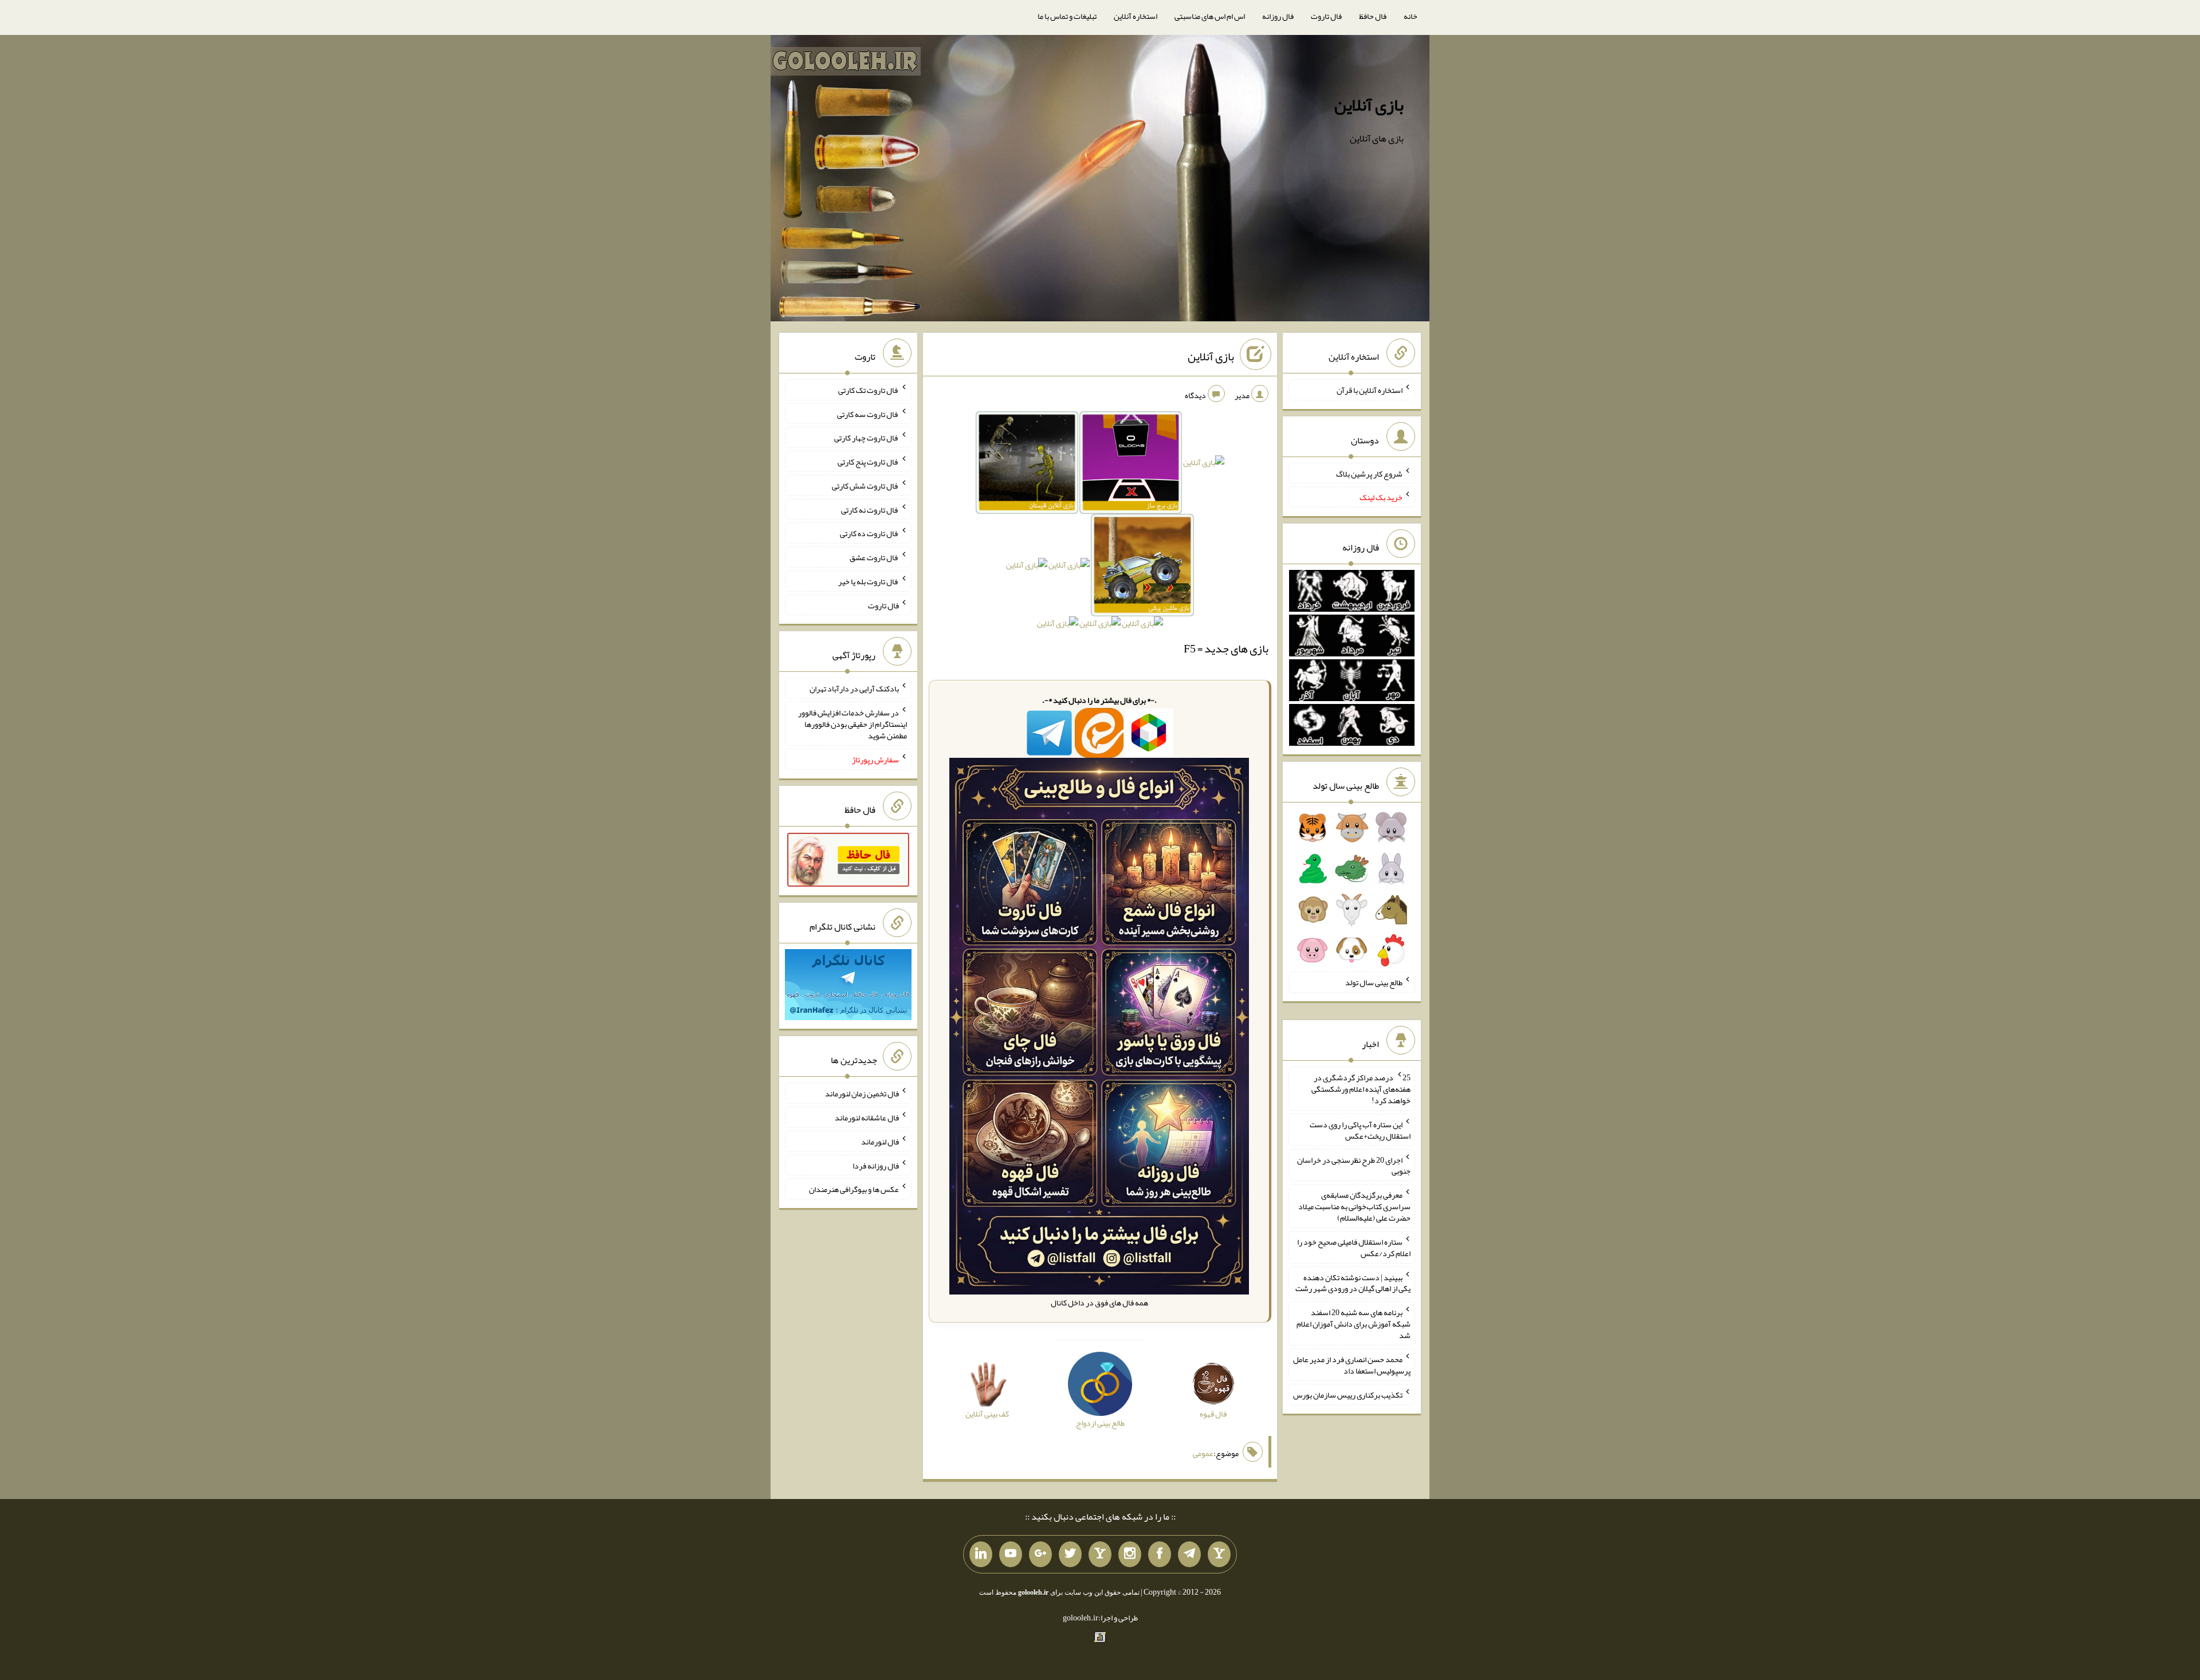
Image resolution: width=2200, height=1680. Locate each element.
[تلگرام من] (1189, 1555)
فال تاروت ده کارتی (869, 533)
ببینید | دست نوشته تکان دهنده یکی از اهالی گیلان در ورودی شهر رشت (1353, 1282)
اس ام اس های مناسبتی (1210, 16)
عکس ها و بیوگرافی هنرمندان (854, 1189)
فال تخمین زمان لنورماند (862, 1093)
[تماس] (1100, 1555)
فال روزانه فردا (876, 1165)
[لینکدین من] (981, 1555)
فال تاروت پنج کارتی (868, 462)
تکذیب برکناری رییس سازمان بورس (1348, 1395)
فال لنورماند (880, 1142)
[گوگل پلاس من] (1040, 1555)
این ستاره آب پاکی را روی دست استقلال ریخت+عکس (1360, 1130)
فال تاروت (1326, 16)
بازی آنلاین (1369, 105)
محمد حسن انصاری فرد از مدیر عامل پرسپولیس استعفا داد (1352, 1365)
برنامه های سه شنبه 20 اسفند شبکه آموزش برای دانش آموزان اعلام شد (1354, 1324)
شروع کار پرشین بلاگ (1369, 473)
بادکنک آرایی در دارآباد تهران (854, 688)
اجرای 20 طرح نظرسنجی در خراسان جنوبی (1354, 1165)
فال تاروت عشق (874, 557)
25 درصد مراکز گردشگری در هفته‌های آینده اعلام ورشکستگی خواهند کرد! (1361, 1089)
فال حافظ (1373, 16)
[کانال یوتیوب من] (1011, 1555)
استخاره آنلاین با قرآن (1370, 390)
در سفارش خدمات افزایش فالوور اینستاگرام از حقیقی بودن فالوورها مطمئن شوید (852, 724)
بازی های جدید (1236, 648)
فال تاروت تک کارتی (869, 390)
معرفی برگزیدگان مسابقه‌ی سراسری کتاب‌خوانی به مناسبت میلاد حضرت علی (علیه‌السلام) (1354, 1206)
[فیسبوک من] (1160, 1555)
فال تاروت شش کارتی (865, 486)
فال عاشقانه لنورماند (867, 1118)
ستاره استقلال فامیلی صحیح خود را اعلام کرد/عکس (1354, 1248)
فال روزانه (1278, 16)
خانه (1411, 16)
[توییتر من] (1070, 1555)
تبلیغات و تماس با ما (1067, 16)
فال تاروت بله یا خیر (869, 581)
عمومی (1203, 1453)
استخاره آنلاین (1136, 16)
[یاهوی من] (1219, 1555)
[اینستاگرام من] (1130, 1555)
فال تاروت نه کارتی (870, 509)
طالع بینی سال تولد (1374, 982)
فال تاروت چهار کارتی (867, 438)
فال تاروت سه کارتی (868, 414)
